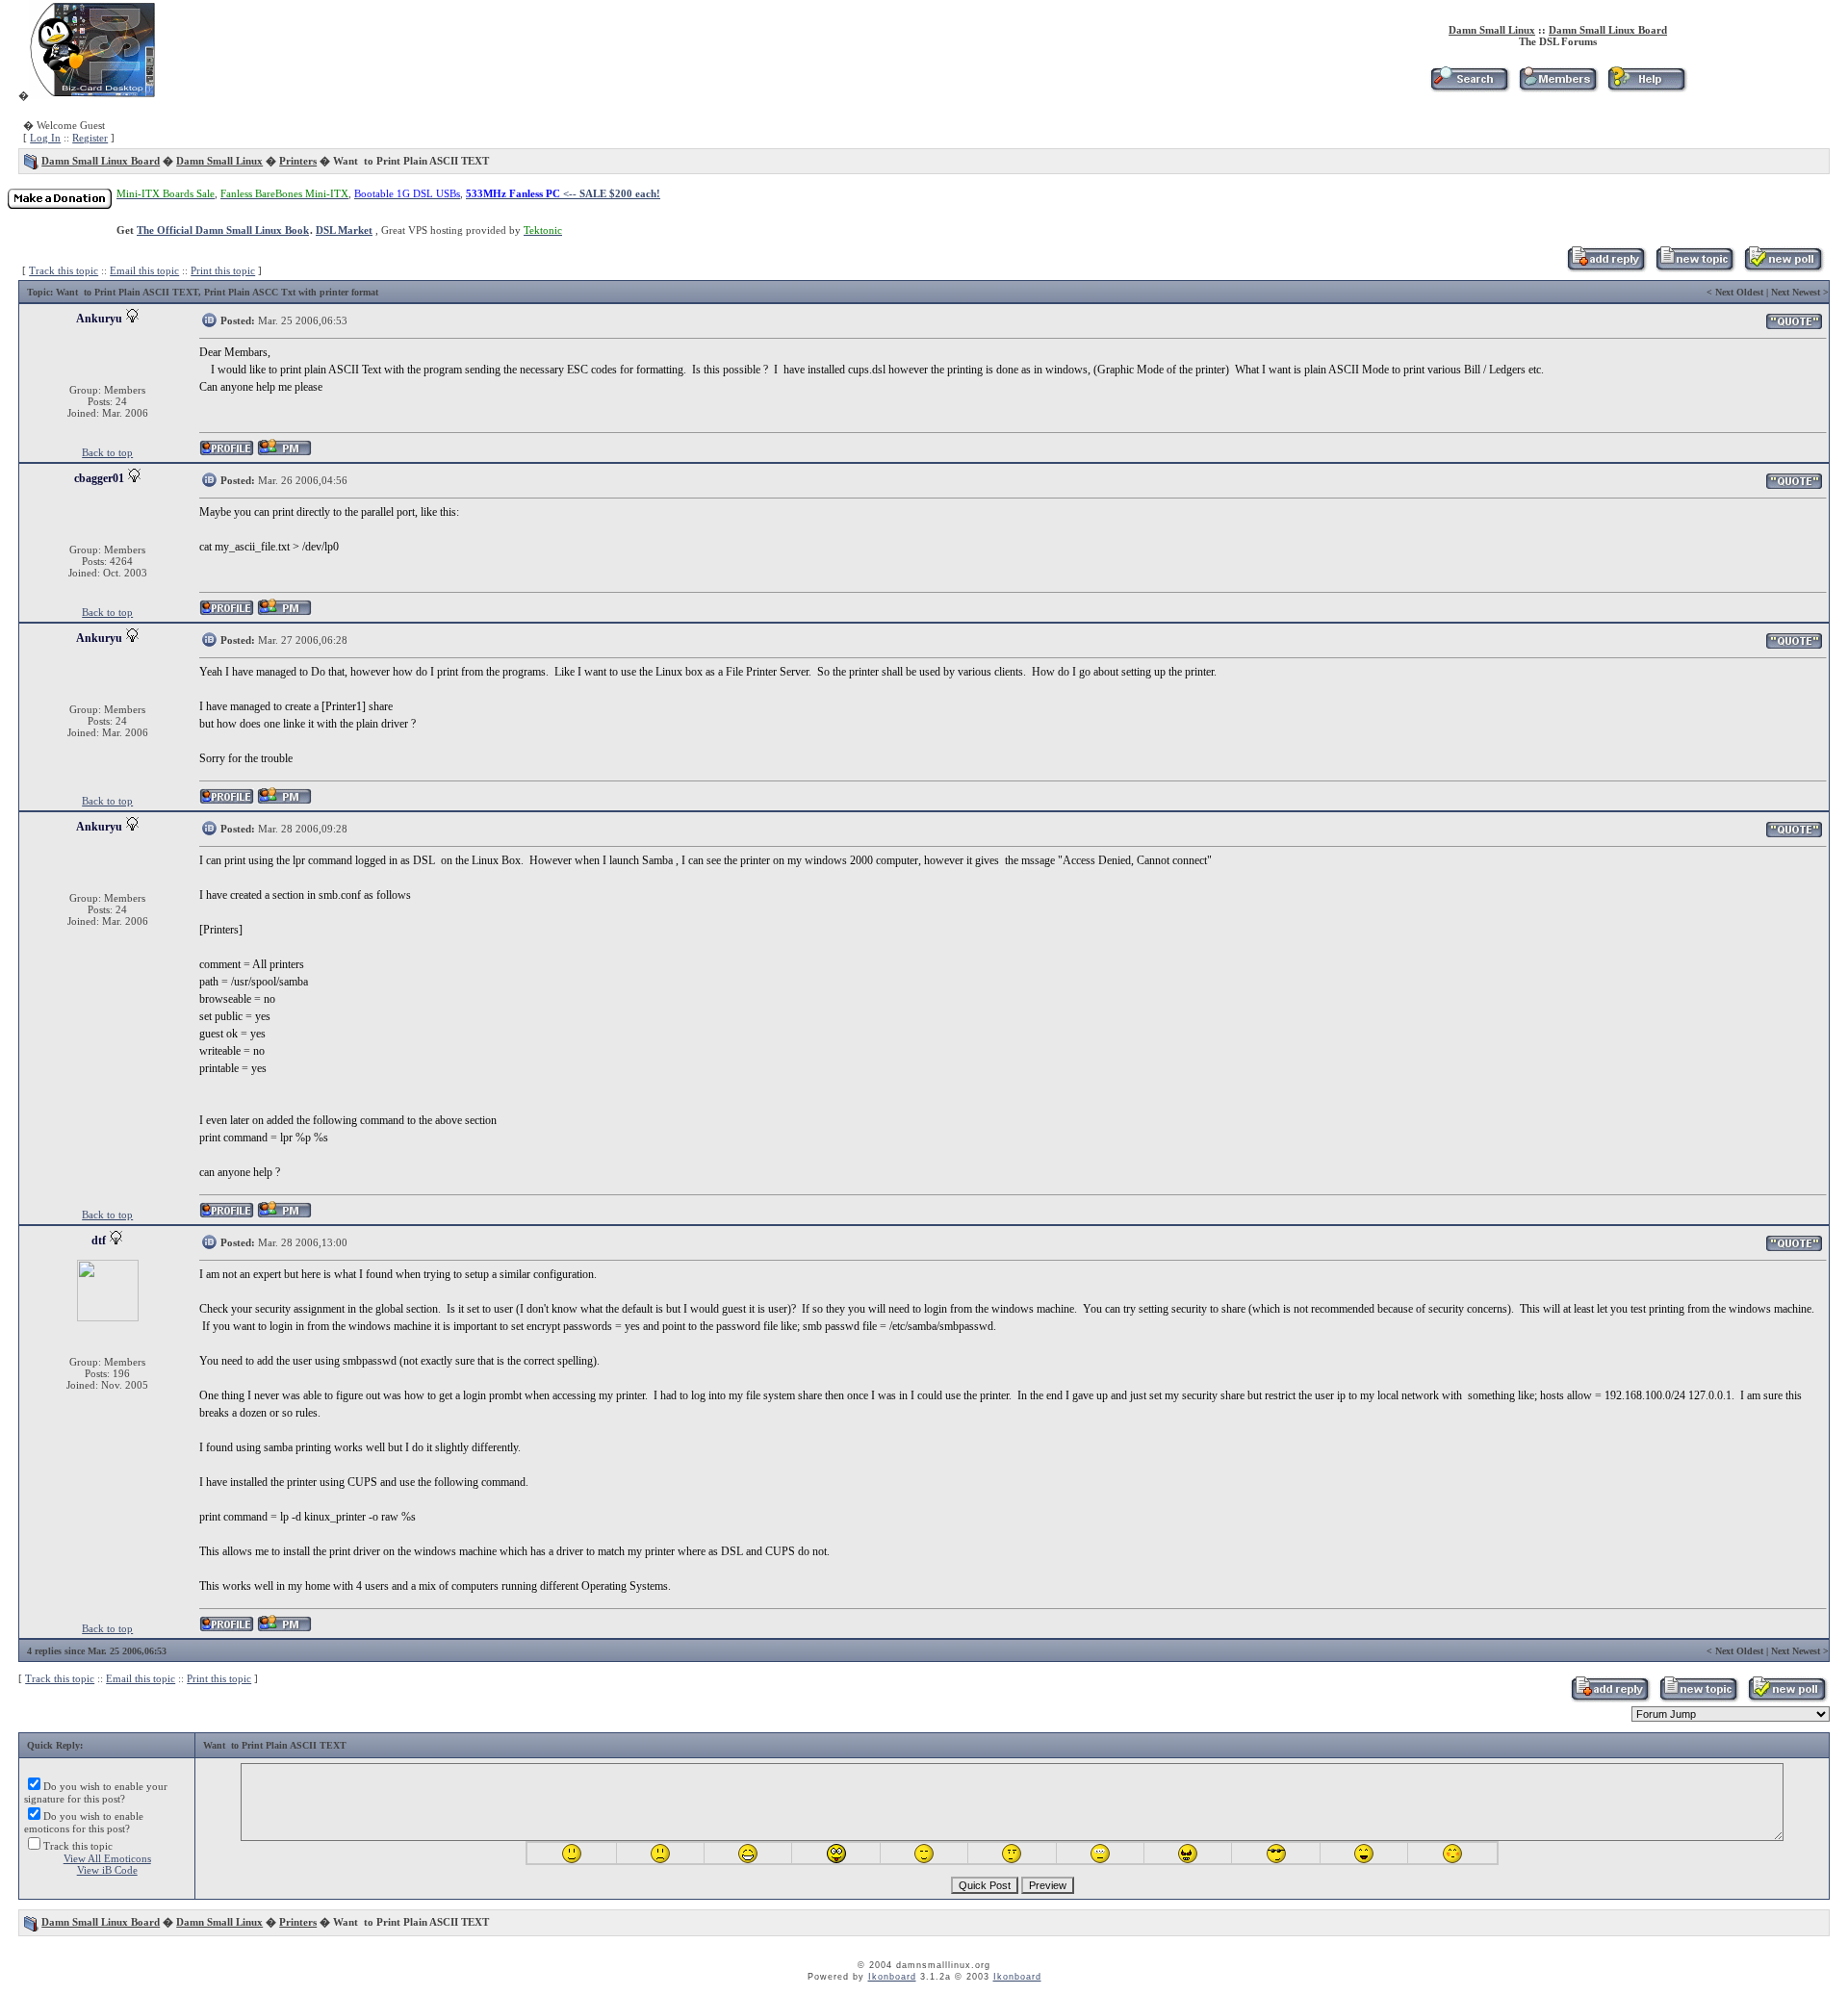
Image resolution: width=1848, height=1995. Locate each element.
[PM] (284, 453)
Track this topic (64, 270)
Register (90, 138)
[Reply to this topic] (1606, 269)
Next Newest (1796, 292)
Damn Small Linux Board (1608, 30)
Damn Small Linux (1492, 30)
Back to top (107, 452)
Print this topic (223, 270)
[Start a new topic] (1694, 269)
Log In (45, 138)
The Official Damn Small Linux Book (223, 230)
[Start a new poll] (1783, 269)
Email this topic (144, 270)
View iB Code (107, 1870)
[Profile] (227, 453)
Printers (298, 161)
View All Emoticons (107, 1858)
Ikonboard (892, 1977)
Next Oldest (1739, 292)
